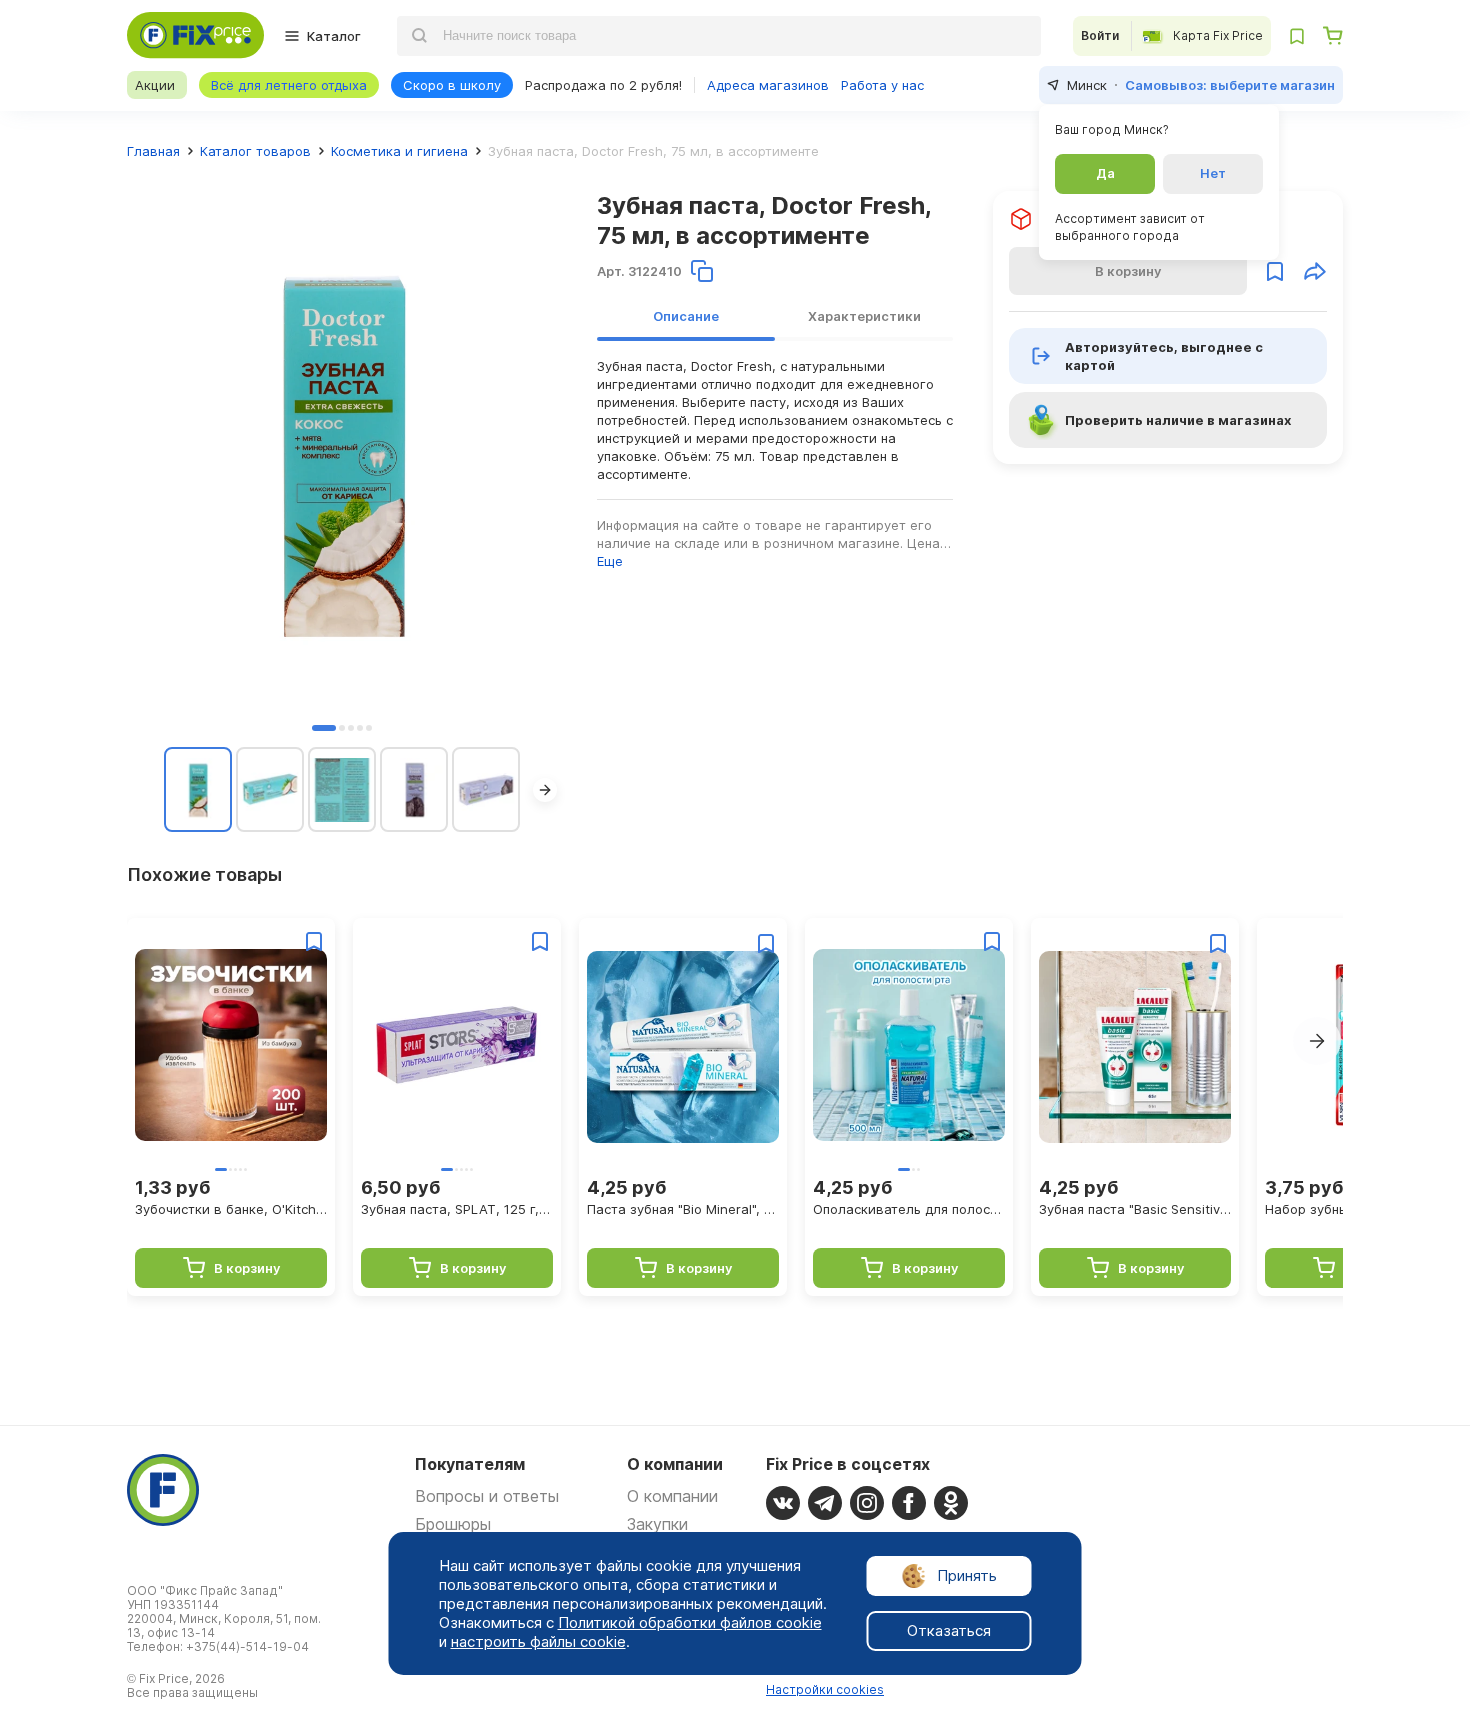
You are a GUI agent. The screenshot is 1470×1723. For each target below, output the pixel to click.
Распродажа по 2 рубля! (603, 85)
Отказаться (949, 1630)
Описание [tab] (686, 316)
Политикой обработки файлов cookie (690, 1622)
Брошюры (453, 1524)
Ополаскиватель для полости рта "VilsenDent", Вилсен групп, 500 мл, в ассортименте (909, 1209)
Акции (155, 85)
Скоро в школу (452, 85)
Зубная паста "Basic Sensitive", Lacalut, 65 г (1135, 1209)
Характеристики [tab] (864, 316)
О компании (672, 1496)
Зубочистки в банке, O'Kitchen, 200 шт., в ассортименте (231, 1209)
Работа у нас (882, 85)
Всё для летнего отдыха (289, 85)
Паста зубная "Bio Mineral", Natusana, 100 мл (683, 1209)
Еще (610, 561)
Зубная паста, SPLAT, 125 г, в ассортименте (457, 1209)
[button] (324, 728)
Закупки (657, 1524)
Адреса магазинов (768, 85)
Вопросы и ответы (487, 1496)
